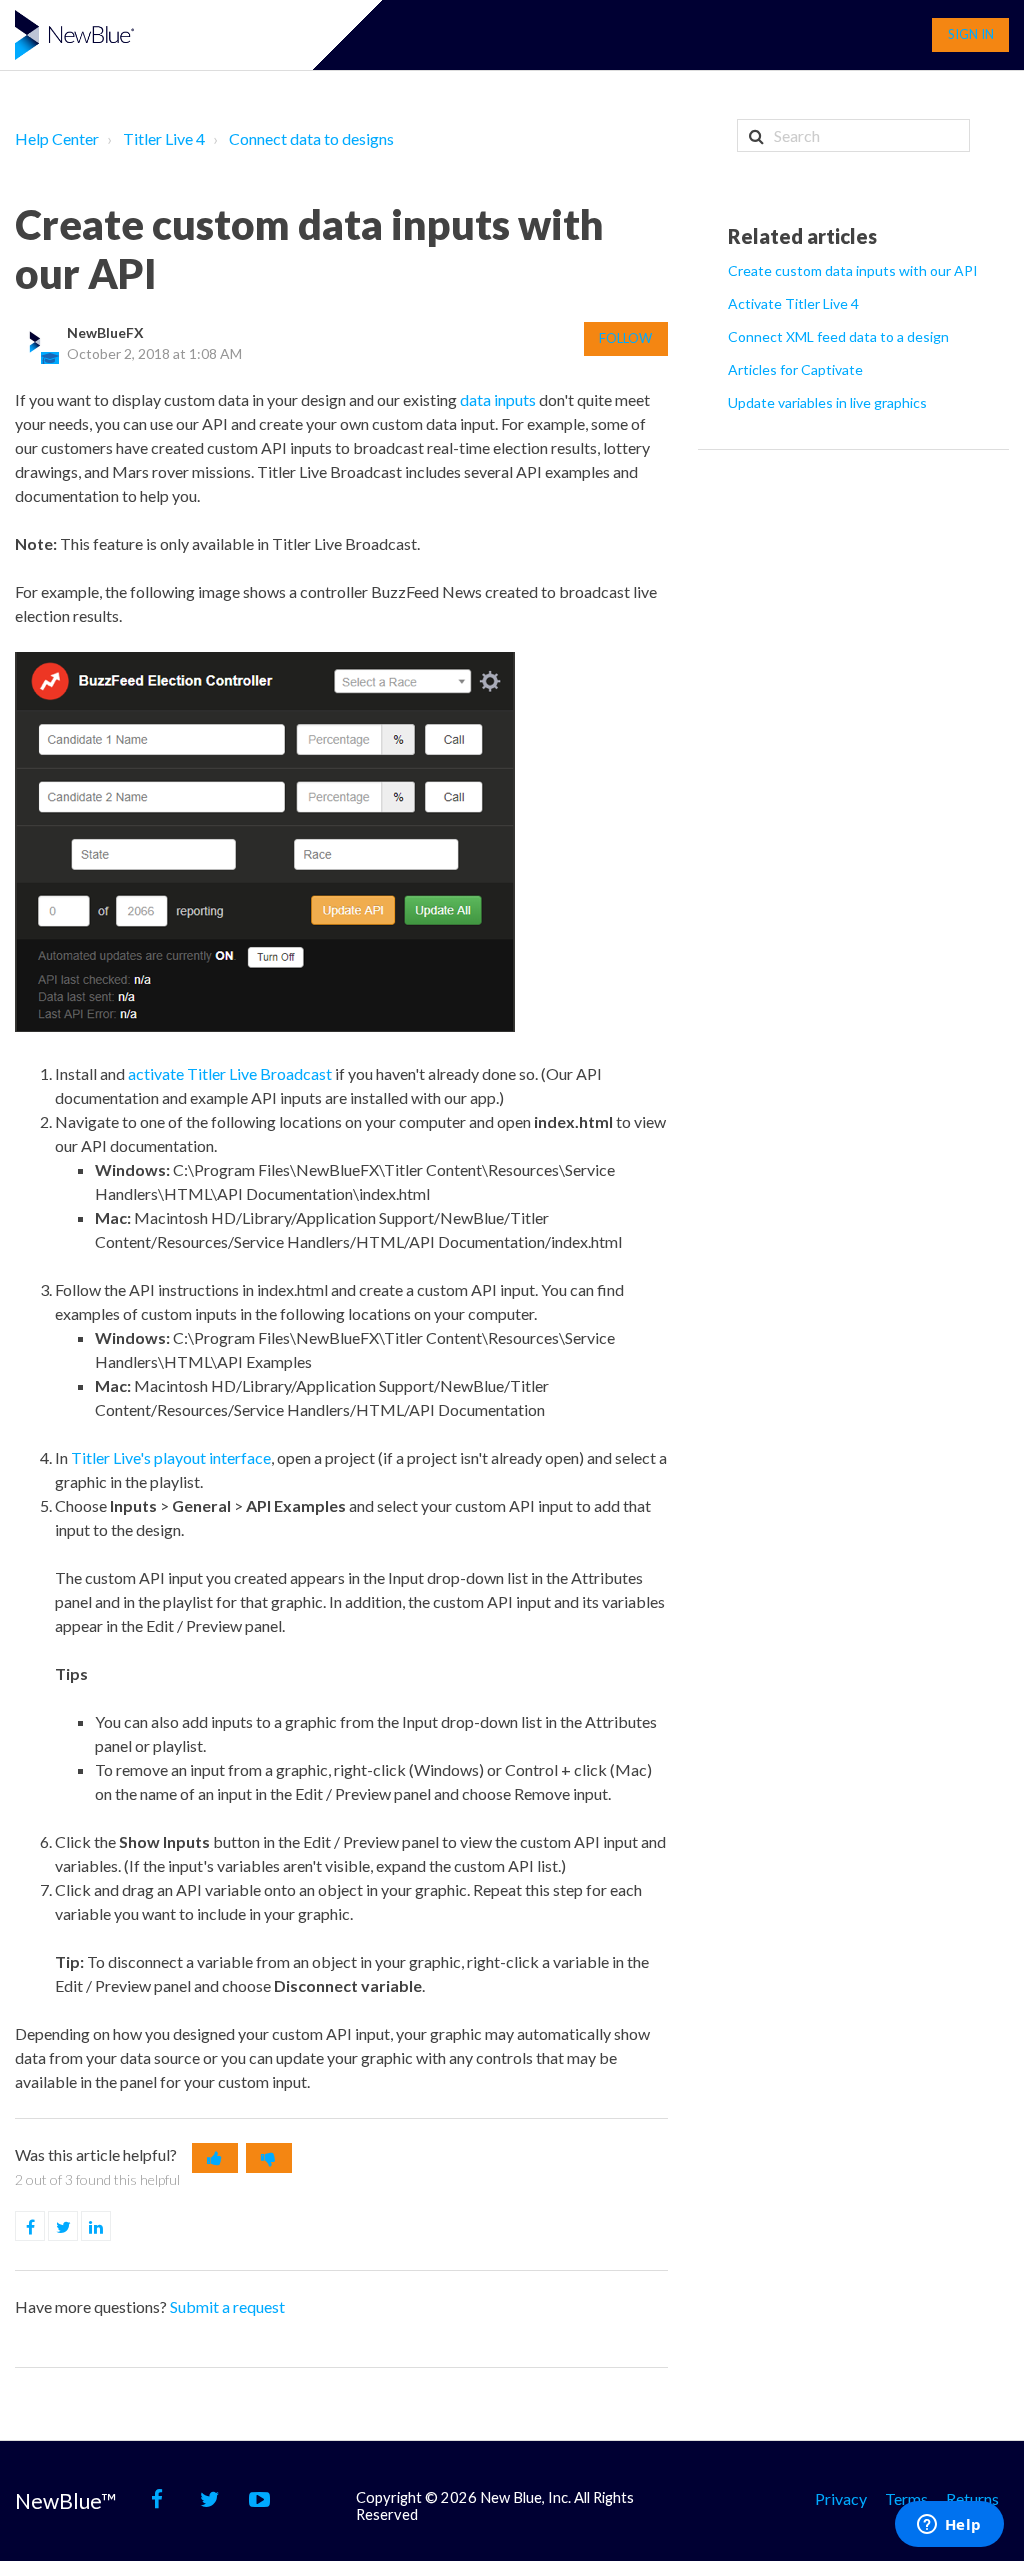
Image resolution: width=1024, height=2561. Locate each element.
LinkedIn (110, 2226)
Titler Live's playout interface (171, 1457)
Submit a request (227, 2306)
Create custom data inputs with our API (853, 270)
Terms (906, 2498)
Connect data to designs (311, 138)
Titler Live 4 (164, 138)
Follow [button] (625, 338)
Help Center (57, 138)
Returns (972, 2498)
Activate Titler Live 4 (793, 303)
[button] (215, 2158)
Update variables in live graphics (827, 402)
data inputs (498, 399)
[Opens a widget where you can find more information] (949, 2526)
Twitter (77, 2226)
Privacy (841, 2498)
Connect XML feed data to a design (838, 336)
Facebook (44, 2226)
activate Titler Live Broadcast (230, 1073)
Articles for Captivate (795, 369)
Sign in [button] (971, 34)
